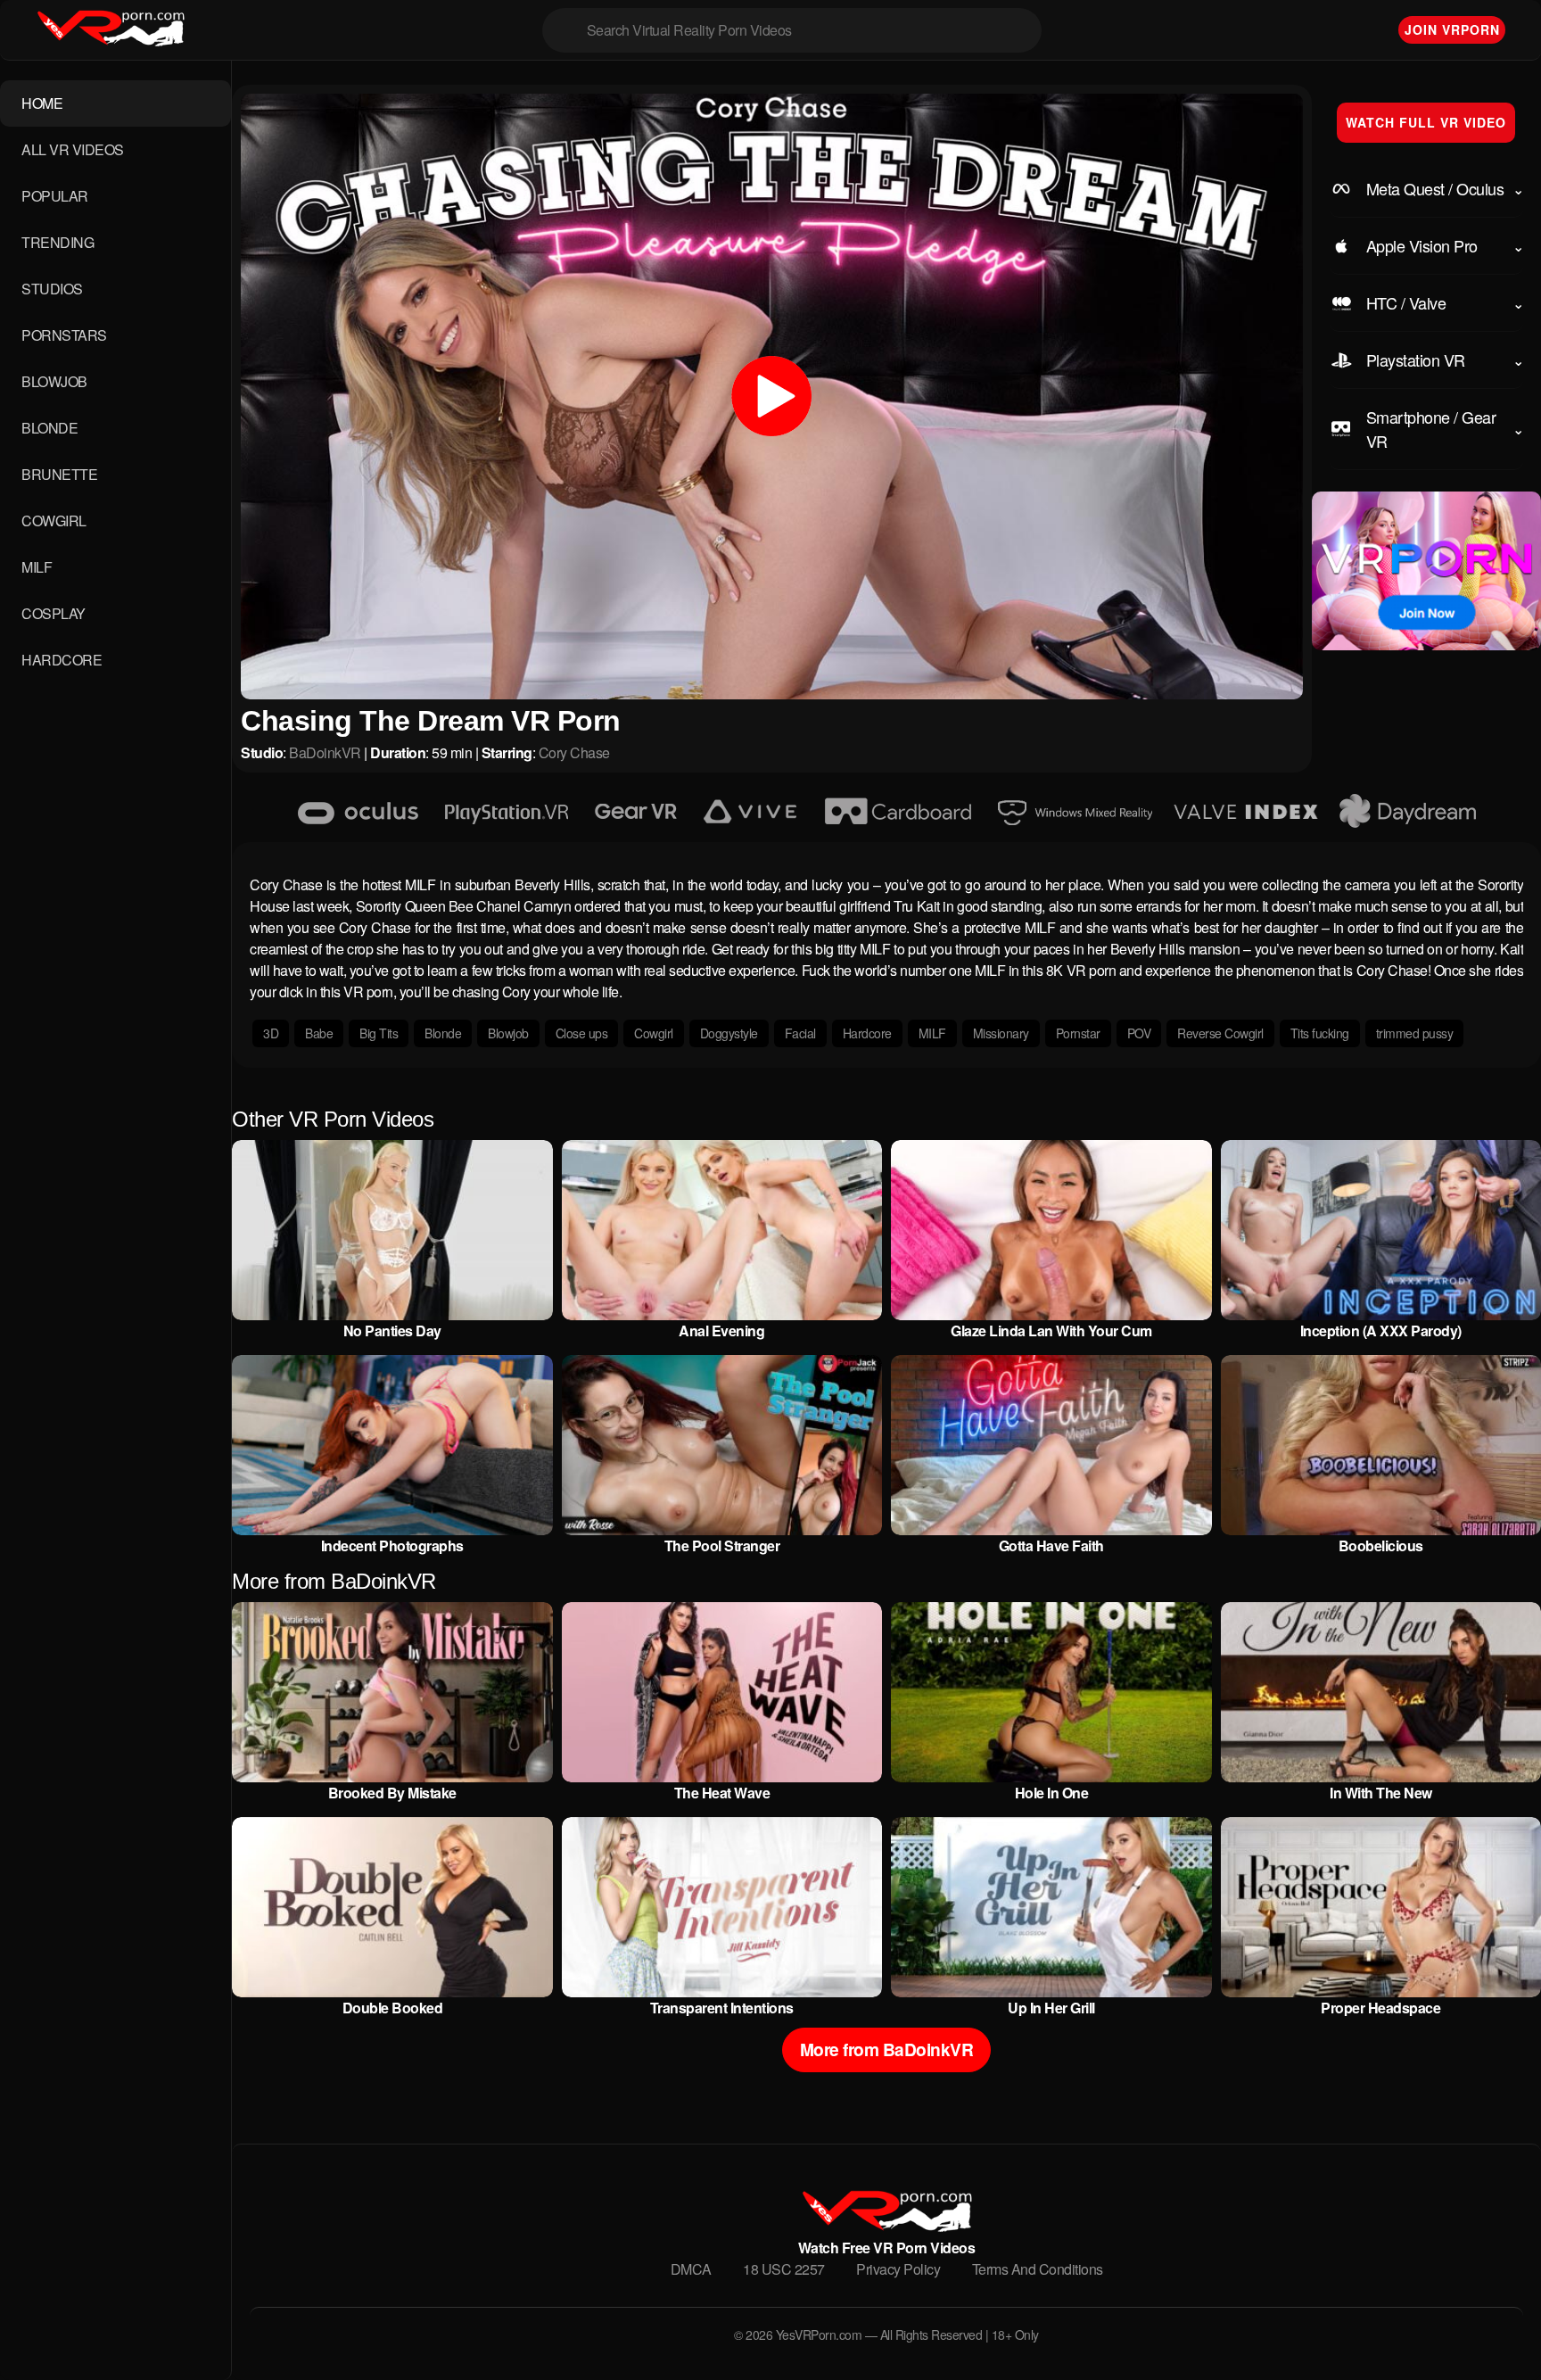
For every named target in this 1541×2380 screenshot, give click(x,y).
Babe (319, 1033)
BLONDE (49, 428)
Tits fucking (1320, 1033)
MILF (37, 567)
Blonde (443, 1033)
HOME (42, 103)
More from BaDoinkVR (887, 2049)
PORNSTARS (64, 335)
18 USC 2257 (784, 2269)
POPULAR (55, 196)
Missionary (1001, 1033)
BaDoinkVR (325, 752)
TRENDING (58, 242)
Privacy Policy (898, 2269)
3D (271, 1033)
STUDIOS (52, 289)
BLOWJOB (54, 381)
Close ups (582, 1033)
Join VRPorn (1452, 29)
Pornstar (1078, 1033)
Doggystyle (729, 1033)
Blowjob (508, 1033)
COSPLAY (54, 613)
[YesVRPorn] (886, 2226)
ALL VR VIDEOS (73, 149)
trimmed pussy (1415, 1033)
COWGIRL (54, 521)
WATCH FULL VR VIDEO (1426, 122)
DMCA (691, 2269)
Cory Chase (574, 752)
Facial (800, 1033)
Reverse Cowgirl (1220, 1033)
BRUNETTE (59, 474)
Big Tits (379, 1033)
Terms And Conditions (1038, 2269)
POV (1139, 1033)
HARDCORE (62, 660)
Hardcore (867, 1033)
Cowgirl (654, 1033)
